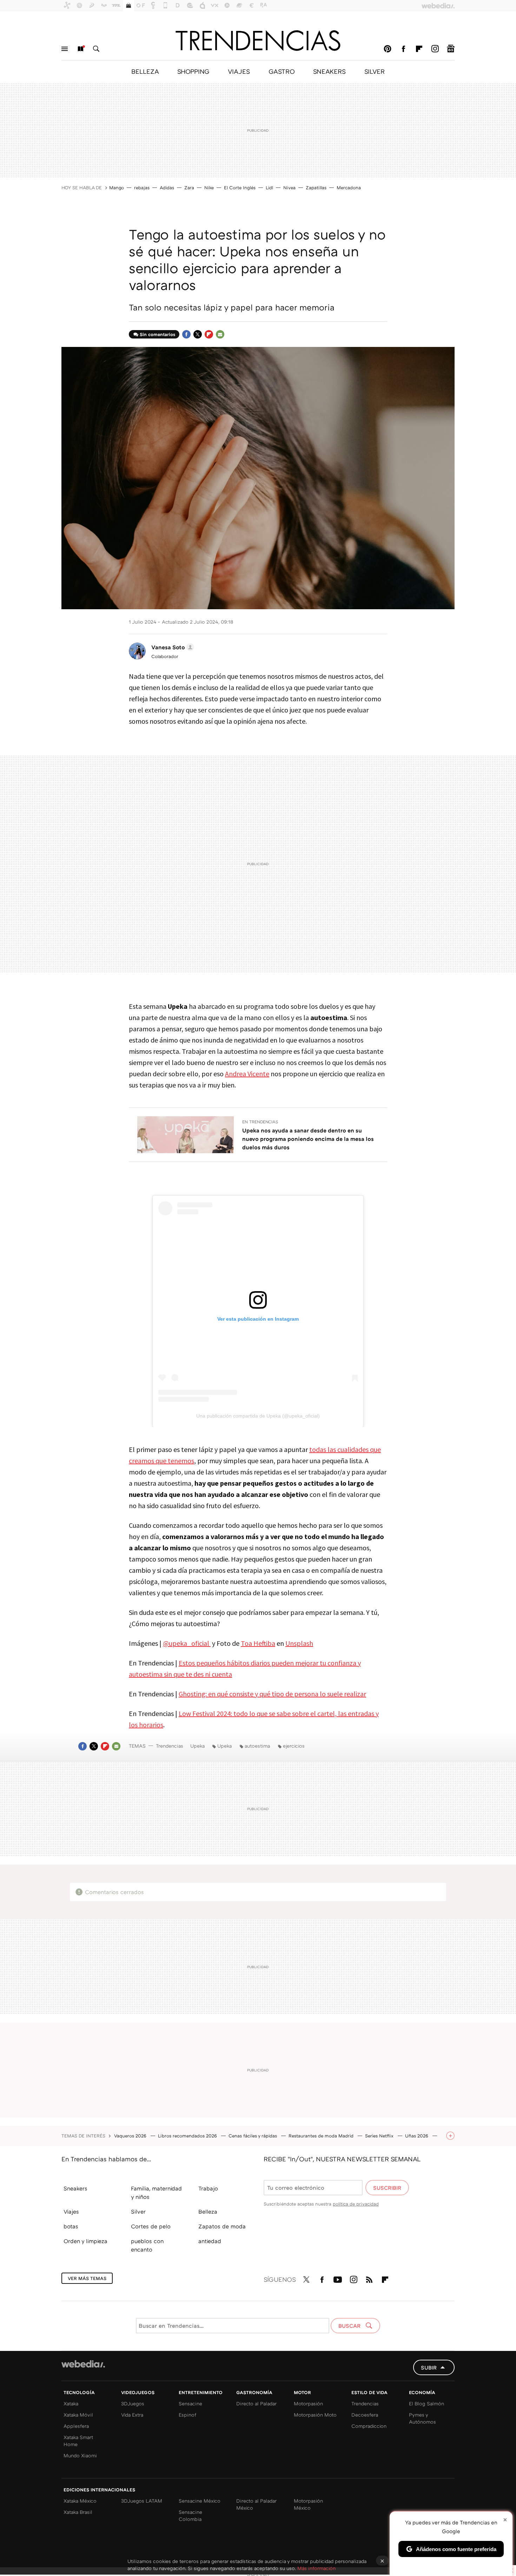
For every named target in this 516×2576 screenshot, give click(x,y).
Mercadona (349, 188)
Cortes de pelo (151, 2226)
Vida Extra (132, 2415)
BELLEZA (145, 71)
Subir (429, 2367)
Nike (209, 188)
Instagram (435, 49)
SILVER (375, 71)
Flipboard (419, 49)
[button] (172, 647)
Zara (189, 188)
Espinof (187, 2415)
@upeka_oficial (187, 1643)
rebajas (142, 188)
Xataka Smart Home (78, 2441)
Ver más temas (87, 2278)
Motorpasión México (308, 2504)
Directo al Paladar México (256, 2504)
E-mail (220, 334)
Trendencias (170, 1746)
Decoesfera (365, 2415)
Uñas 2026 (417, 2136)
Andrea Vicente (247, 1074)
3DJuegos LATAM (142, 2501)
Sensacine (190, 2403)
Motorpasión (308, 2403)
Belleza (208, 2212)
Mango (117, 188)
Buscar (96, 49)
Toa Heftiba (258, 1643)
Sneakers (75, 2188)
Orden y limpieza (85, 2241)
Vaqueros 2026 (131, 2136)
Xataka (71, 2403)
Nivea (289, 188)
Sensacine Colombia (190, 2515)
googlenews (451, 49)
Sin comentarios (157, 334)
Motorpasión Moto (315, 2415)
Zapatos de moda (222, 2226)
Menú (65, 49)
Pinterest (388, 49)
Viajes (71, 2212)
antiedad (210, 2241)
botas (71, 2226)
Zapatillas (316, 188)
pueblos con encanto (147, 2245)
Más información (316, 2568)
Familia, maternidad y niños (156, 2193)
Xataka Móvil (78, 2415)
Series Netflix (380, 2136)
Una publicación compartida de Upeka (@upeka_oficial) (258, 1416)
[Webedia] (83, 2364)
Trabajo (208, 2188)
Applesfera (76, 2426)
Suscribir (387, 2188)
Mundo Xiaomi (80, 2455)
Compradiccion (369, 2426)
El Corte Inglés (240, 188)
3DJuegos (133, 2403)
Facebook (403, 49)
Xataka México (80, 2501)
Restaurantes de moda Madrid (322, 2136)
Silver (138, 2212)
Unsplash (299, 1643)
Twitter (198, 334)
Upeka (197, 1746)
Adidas (167, 188)
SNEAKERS (329, 71)
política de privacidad (356, 2204)
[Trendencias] (258, 40)
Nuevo (80, 49)
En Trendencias (260, 1122)
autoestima (257, 1746)
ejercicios (294, 1746)
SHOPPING (193, 71)
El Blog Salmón (426, 2403)
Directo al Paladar (256, 2403)
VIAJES (239, 71)
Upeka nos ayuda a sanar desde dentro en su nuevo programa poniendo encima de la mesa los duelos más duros (308, 1139)
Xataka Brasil (78, 2512)
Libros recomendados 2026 (188, 2136)
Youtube (338, 2278)
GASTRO (282, 71)
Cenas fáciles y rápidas (253, 2136)
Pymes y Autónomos (422, 2418)
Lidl (269, 188)
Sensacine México (200, 2501)
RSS (369, 2278)
